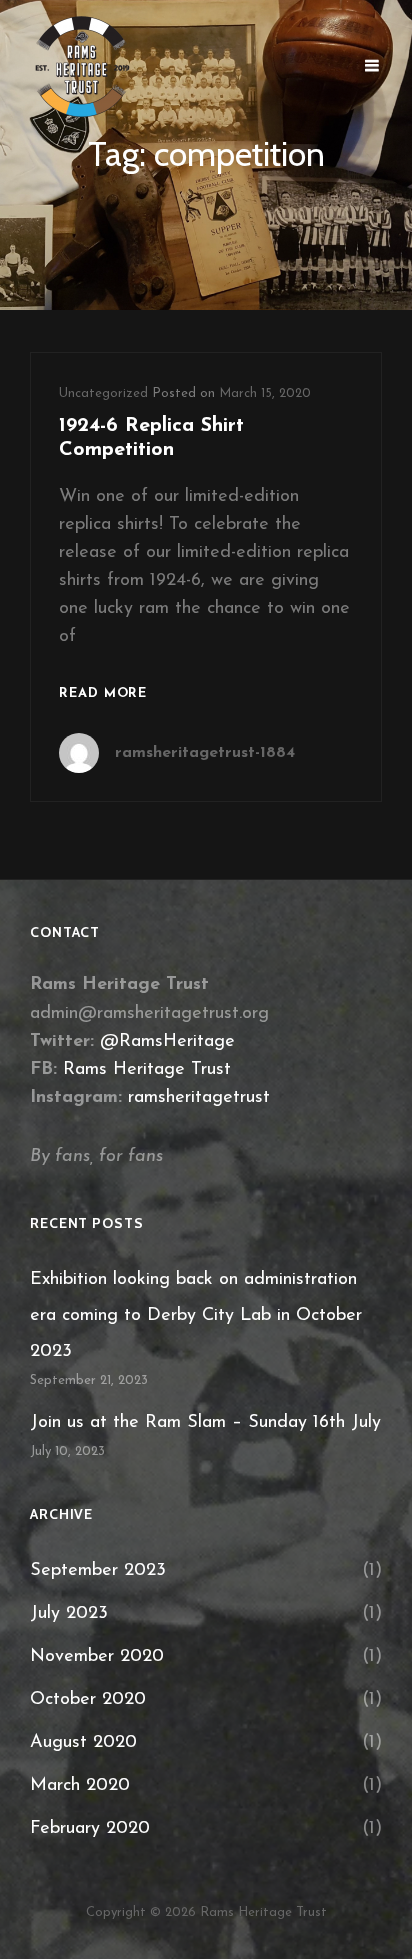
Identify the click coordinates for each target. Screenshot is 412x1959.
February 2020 (90, 1829)
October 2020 (88, 1700)
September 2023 (98, 1571)
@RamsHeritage (167, 1042)
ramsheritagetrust (199, 1098)
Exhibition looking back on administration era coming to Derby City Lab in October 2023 (196, 1316)
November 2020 (97, 1657)
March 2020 (80, 1786)
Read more (103, 696)
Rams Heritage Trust (147, 1070)
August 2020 (83, 1743)
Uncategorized (103, 393)
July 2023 (69, 1614)
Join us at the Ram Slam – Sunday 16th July (205, 1423)
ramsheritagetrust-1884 (205, 753)
